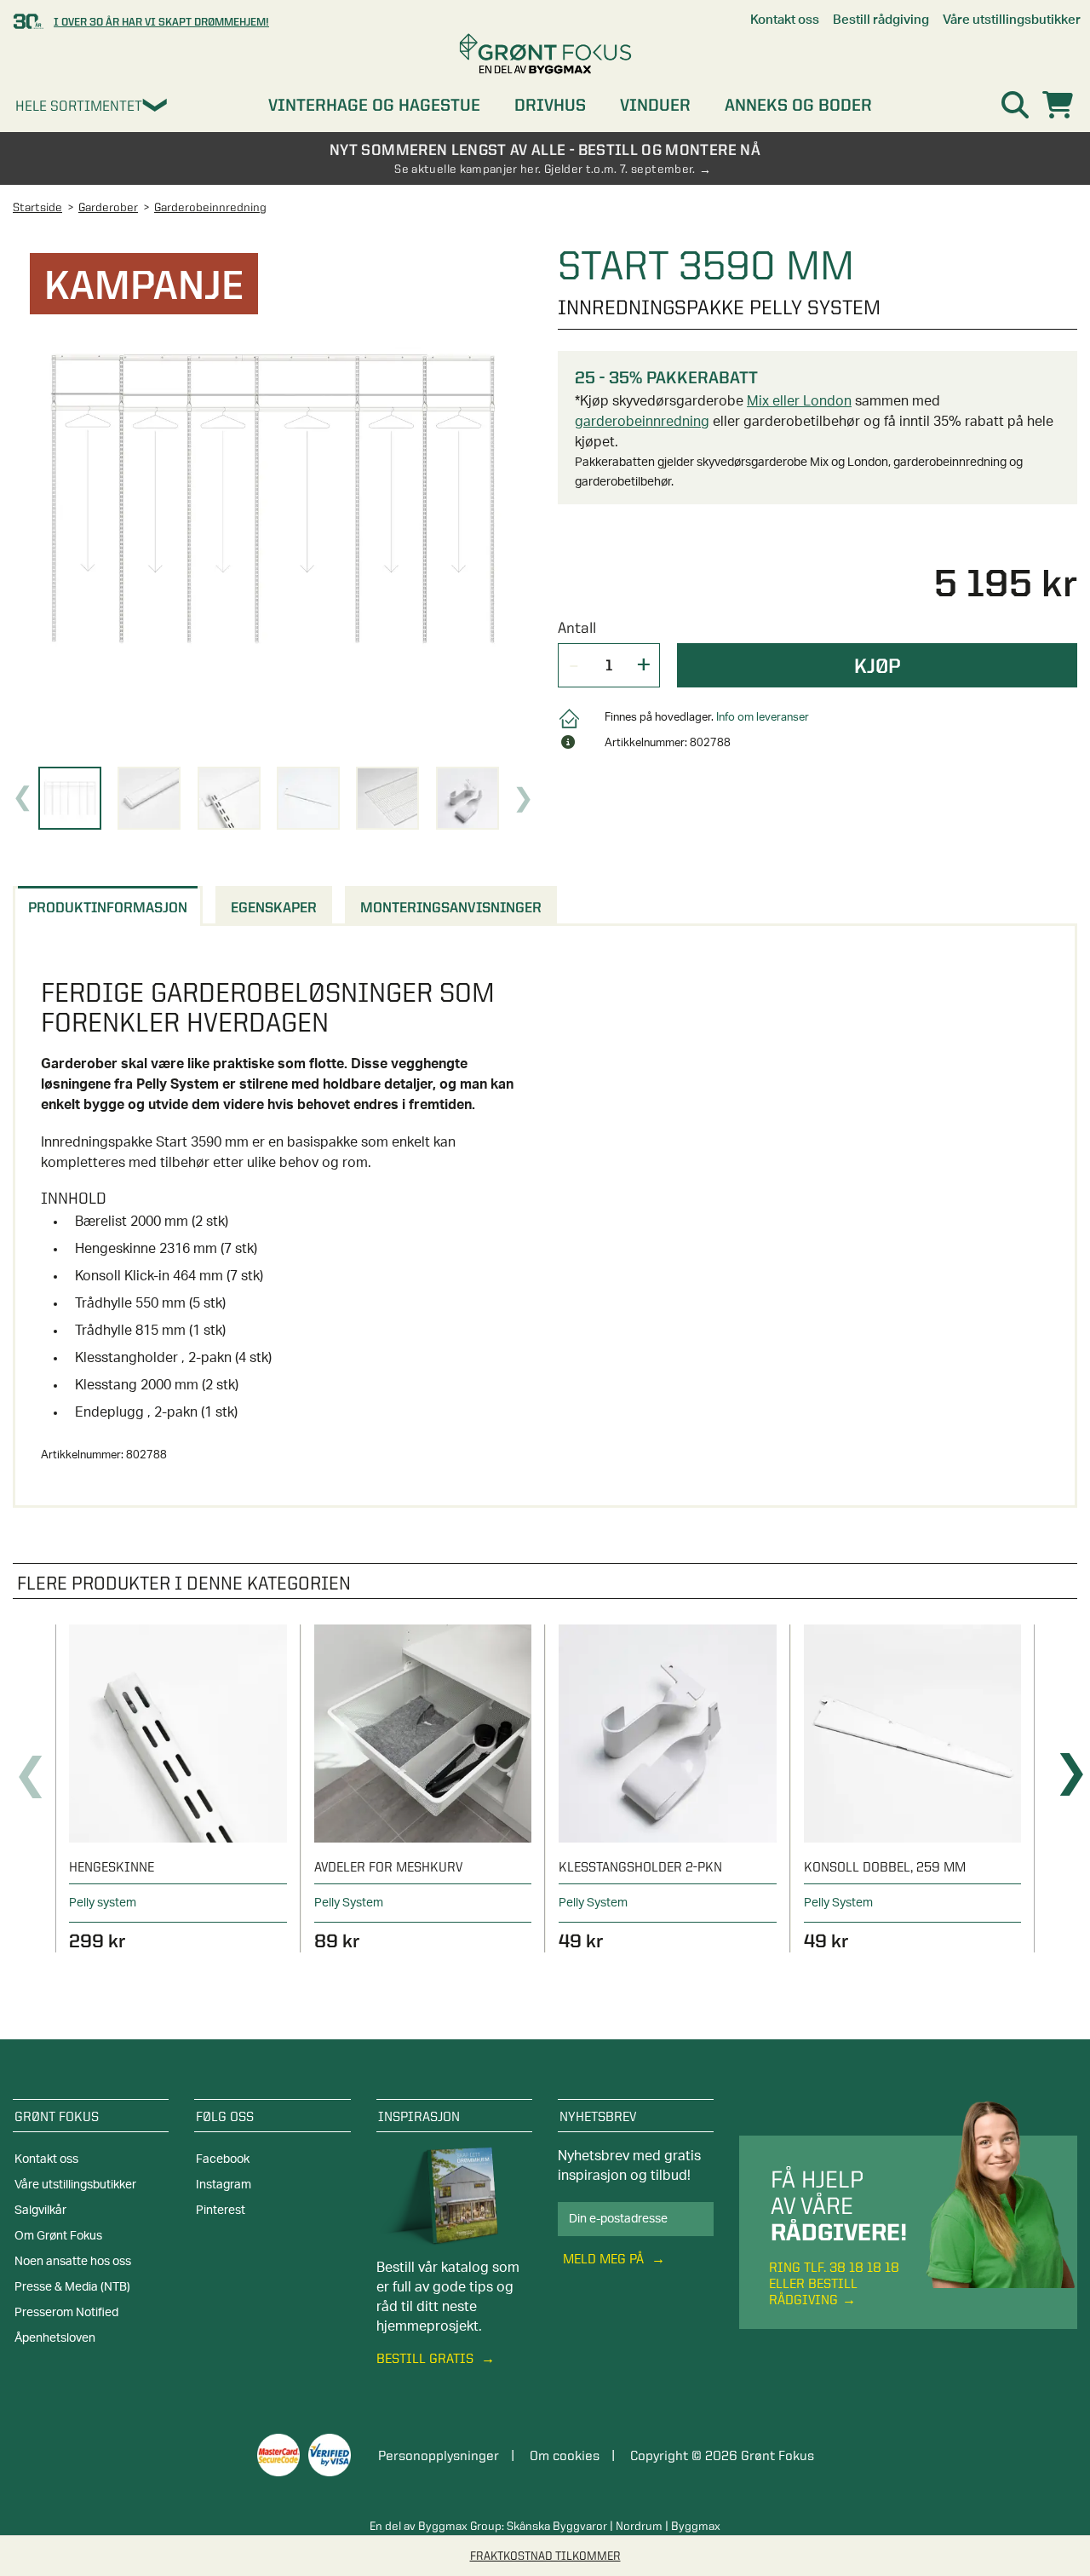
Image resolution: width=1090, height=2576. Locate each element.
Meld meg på (605, 2259)
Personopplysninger (439, 2455)
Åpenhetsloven (55, 2338)
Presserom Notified (66, 2313)
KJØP (878, 665)
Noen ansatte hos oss (73, 2262)
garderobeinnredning (642, 422)
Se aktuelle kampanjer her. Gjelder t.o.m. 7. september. (545, 169)
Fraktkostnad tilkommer (545, 2556)
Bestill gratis (427, 2358)
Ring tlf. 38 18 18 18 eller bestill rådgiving (834, 2283)
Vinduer (655, 105)
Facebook (223, 2159)
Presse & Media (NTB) (72, 2287)
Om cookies (565, 2455)
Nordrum (639, 2526)
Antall (577, 627)
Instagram (224, 2185)
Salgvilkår (40, 2211)
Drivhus (550, 105)
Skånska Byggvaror (557, 2526)
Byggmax (696, 2526)
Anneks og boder (798, 105)
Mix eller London (799, 401)
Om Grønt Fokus (58, 2236)
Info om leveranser (763, 718)
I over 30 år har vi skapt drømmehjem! (161, 21)
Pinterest (221, 2211)
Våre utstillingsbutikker (75, 2185)
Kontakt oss (46, 2159)
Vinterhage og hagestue (374, 105)
